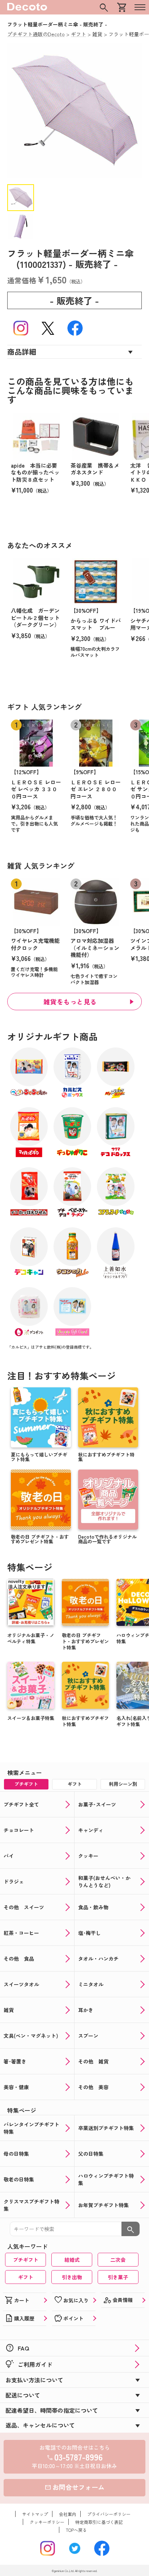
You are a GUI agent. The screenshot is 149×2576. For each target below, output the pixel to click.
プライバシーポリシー (109, 2514)
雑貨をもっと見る (70, 1002)
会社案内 (68, 2514)
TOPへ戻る (76, 2530)
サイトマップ (35, 2514)
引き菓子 (118, 2277)
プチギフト (26, 2260)
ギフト (26, 2277)
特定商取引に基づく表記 (99, 2522)
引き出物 (72, 2277)
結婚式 (72, 2260)
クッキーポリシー (47, 2522)
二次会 (118, 2260)
